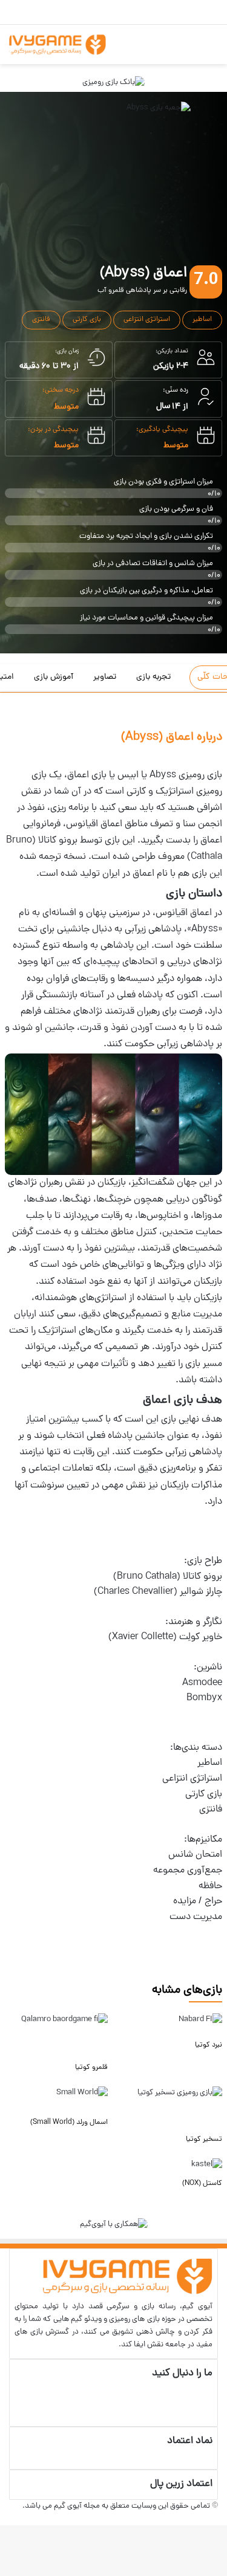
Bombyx (204, 1698)
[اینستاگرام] (209, 2413)
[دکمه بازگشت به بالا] (224, 2519)
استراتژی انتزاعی (147, 320)
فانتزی (41, 320)
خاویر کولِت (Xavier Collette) (165, 1637)
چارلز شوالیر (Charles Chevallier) (158, 1592)
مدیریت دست (196, 1917)
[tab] (158, 678)
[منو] (203, 49)
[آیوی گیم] (58, 44)
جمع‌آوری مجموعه (188, 1871)
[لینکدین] (209, 2400)
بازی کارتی (87, 320)
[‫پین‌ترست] (209, 2387)
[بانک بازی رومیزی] (113, 83)
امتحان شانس (195, 1855)
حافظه (210, 1886)
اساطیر (202, 320)
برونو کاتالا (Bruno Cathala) (168, 1577)
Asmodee (202, 1683)
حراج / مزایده (198, 1901)
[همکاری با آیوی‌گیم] (114, 2225)
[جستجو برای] (182, 49)
